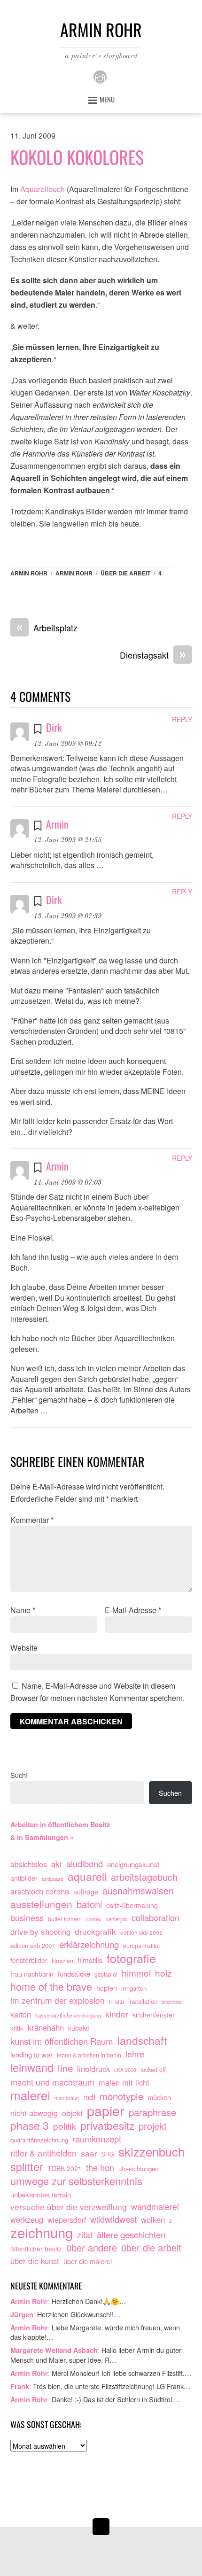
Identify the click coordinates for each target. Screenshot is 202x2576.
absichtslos (29, 1864)
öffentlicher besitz (36, 2249)
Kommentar (32, 1520)
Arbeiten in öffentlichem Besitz (60, 1824)
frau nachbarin (32, 1974)
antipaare (53, 1878)
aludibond (85, 1864)
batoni (89, 1904)
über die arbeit (125, 573)
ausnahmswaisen (138, 1891)
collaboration (155, 1918)
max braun (67, 2098)
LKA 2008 (125, 2070)
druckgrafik (95, 1931)
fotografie (131, 1958)
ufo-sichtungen (138, 2169)
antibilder (24, 1878)
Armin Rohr (29, 573)
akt (57, 1864)
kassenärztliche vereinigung (68, 2015)
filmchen (62, 1961)
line (65, 2068)
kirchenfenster (154, 2015)
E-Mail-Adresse (133, 1610)
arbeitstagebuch (144, 1877)
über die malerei (88, 2261)
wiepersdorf (67, 2219)
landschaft (142, 2041)
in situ (117, 2002)
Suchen (170, 1793)
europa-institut (141, 1946)
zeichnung (42, 2233)
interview (172, 2002)
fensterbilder (29, 1960)
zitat (85, 2235)
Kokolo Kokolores (77, 157)
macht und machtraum (52, 2082)
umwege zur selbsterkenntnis (76, 2181)
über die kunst (35, 2261)
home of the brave (51, 1986)
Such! (19, 1775)
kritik (17, 2028)
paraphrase (152, 2112)
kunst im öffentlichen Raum (62, 2041)
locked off (153, 2069)
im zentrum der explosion (58, 2000)
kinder (117, 2014)
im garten (134, 1988)
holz (163, 1973)
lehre (135, 2054)
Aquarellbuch (43, 189)
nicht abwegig (34, 2113)
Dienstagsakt (153, 655)
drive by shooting (40, 1931)
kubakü (79, 2028)
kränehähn (46, 2027)
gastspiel (106, 1974)
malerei (30, 2095)
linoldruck (93, 2069)
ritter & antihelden (43, 2153)
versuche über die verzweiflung (69, 2207)
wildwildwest (113, 2219)
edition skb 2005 (141, 1932)
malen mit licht (124, 2082)
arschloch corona (40, 1891)
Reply (182, 719)
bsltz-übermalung (132, 1905)
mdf (89, 2097)
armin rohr (74, 573)
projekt (153, 2126)
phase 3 (30, 2126)
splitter (27, 2167)
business (27, 1918)
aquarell (87, 1877)
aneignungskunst (133, 1864)
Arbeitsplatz (47, 628)
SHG (108, 2154)
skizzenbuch (151, 2152)
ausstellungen (41, 1904)
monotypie (121, 2096)
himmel (136, 1973)
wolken (153, 2219)
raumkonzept (97, 2139)
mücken (159, 2097)
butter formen (65, 1919)
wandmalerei (155, 2207)
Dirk (54, 727)
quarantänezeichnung (39, 2140)
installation (143, 2001)
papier (106, 2110)
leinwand (32, 2068)
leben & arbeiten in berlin (89, 2055)
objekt (72, 2113)
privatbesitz (107, 2126)
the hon (100, 2168)
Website (24, 1648)
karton (21, 2014)
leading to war (31, 2054)
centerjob (117, 1919)
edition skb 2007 (33, 1945)
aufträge (86, 1892)
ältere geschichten (131, 2235)
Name (23, 1610)
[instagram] (100, 76)
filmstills (90, 1960)
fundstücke (74, 1974)
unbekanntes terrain (41, 2194)
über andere (92, 2248)
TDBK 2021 (65, 2168)
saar (89, 2153)
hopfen (107, 1988)
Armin (57, 824)
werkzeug (27, 2219)
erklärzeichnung (89, 1944)
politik (65, 2126)
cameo (94, 1919)
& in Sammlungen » (42, 1837)
